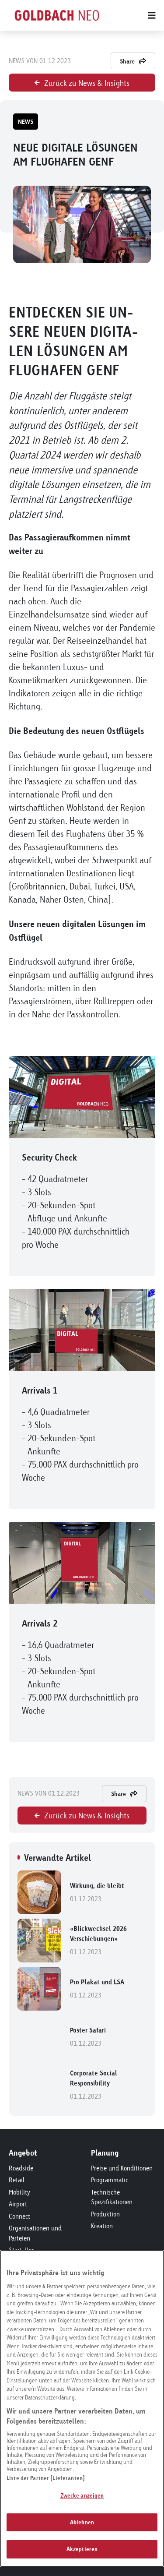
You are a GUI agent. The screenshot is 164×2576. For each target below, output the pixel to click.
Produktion (105, 2214)
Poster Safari (88, 2037)
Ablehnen (82, 2522)
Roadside (21, 2168)
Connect (19, 2216)
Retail (17, 2180)
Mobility (19, 2192)
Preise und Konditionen (122, 2168)
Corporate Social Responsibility (94, 2085)
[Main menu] (130, 15)
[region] (82, 2408)
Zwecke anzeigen (82, 2495)
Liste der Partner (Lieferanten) (46, 2478)
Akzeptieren (82, 2549)
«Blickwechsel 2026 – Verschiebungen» (101, 1940)
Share (127, 61)
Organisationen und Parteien (35, 2233)
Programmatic (110, 2180)
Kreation (102, 2226)
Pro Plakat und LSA (97, 1988)
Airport (18, 2204)
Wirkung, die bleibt (97, 1892)
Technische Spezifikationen (112, 2197)
